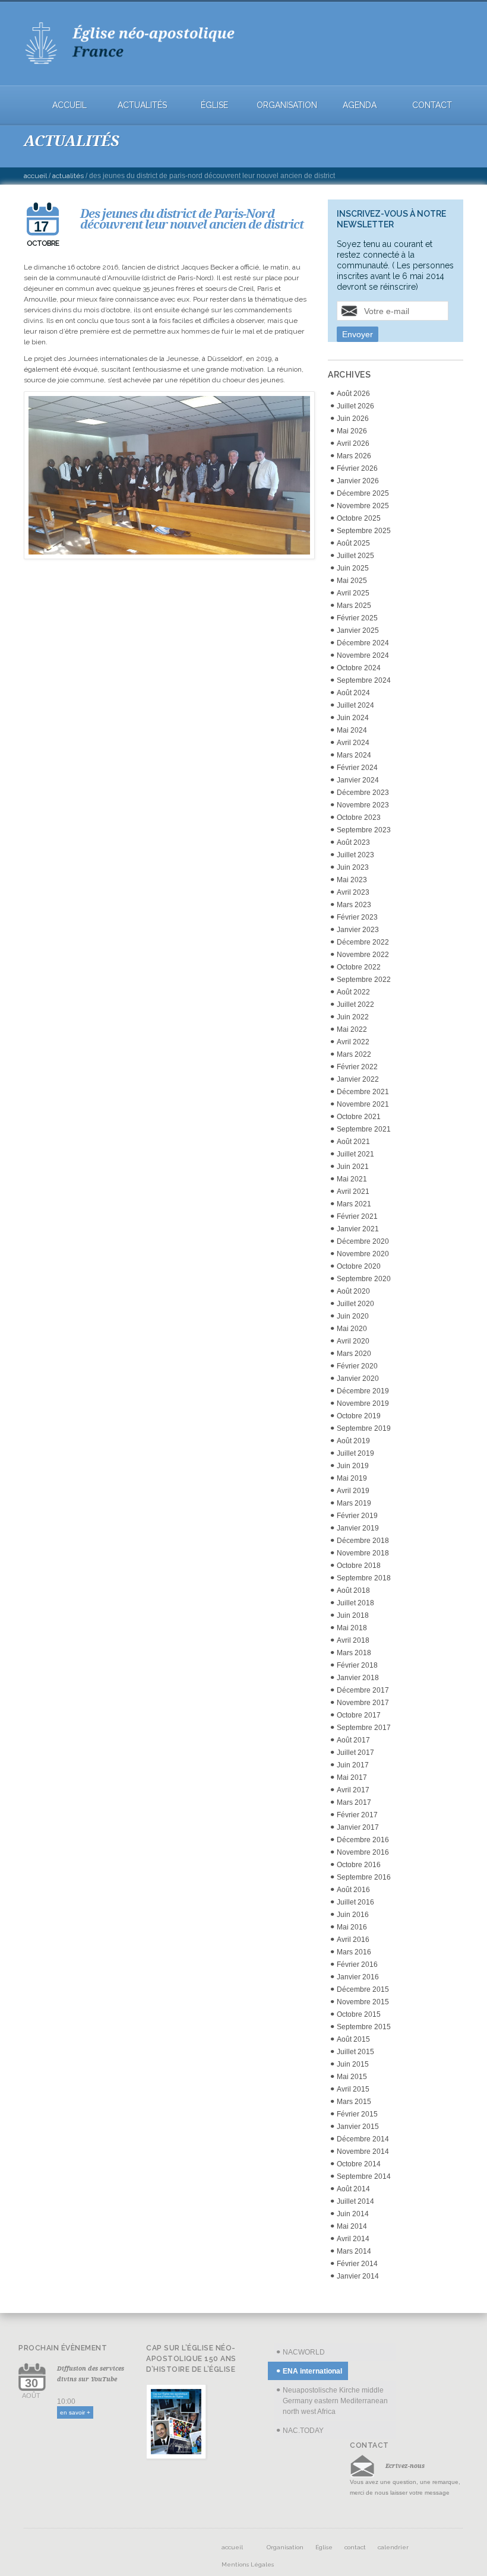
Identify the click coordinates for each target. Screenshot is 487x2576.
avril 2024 (353, 743)
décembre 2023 (363, 793)
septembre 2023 (364, 830)
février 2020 (357, 1366)
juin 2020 (353, 1316)
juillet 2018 (355, 1603)
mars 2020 (354, 1354)
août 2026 (353, 394)
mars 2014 (354, 2251)
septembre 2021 (364, 1129)
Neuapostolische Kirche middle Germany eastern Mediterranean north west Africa (335, 2401)
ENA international (312, 2371)
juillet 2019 (355, 1453)
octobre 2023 (359, 818)
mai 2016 (352, 1927)
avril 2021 (353, 1192)
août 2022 (353, 992)
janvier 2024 (358, 780)
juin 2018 (353, 1615)
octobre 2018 (359, 1566)
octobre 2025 (359, 518)
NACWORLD (304, 2352)
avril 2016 (353, 1940)
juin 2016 (353, 1915)
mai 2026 (352, 431)
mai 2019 (352, 1478)
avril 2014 (353, 2239)
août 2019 (353, 1441)
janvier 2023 (358, 930)
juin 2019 (353, 1466)
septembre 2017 (364, 1728)
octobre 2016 (359, 1865)
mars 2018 (354, 1653)
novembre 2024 (363, 655)
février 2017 (357, 1815)
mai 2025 (352, 581)
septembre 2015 (364, 2027)
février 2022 (357, 1067)
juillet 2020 (355, 1304)
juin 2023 (353, 867)
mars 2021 (354, 1204)
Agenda (360, 105)
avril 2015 (353, 2089)
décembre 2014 (363, 2139)
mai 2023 (352, 880)
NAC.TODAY (303, 2431)
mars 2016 (354, 1952)
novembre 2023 (363, 805)
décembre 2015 (363, 1989)
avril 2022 (353, 1042)
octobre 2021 (359, 1117)
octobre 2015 (359, 2014)
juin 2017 (353, 1765)
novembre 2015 (363, 2002)
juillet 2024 (355, 705)
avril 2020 (353, 1341)
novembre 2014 (363, 2152)
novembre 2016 (363, 1852)
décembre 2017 (363, 1690)
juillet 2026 (355, 406)
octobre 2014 (359, 2164)
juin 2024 (353, 718)
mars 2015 (354, 2102)
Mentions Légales (248, 2564)
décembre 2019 (363, 1391)
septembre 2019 (364, 1428)
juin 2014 (353, 2214)
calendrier (393, 2547)
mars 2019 (354, 1503)
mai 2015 (352, 2077)
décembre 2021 (363, 1092)
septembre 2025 (364, 531)
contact (432, 105)
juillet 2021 (355, 1154)
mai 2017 (352, 1777)
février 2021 (357, 1216)
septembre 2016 (364, 1877)
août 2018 (353, 1590)
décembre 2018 (363, 1541)
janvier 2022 (358, 1079)
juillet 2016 (355, 1902)
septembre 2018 (364, 1578)
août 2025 (353, 543)
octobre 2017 (359, 1715)
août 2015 (353, 2039)
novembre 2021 (363, 1104)
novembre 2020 (363, 1254)
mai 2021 (352, 1179)
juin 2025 (353, 568)
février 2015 (357, 2114)
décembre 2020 (363, 1241)
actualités (142, 105)
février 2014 (357, 2264)
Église (214, 105)
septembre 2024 (364, 680)
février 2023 (357, 917)
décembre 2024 (363, 643)
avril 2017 (353, 1790)
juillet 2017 (355, 1753)
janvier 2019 (358, 1528)
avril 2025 (353, 593)
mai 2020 (352, 1329)
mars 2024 (354, 755)
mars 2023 (354, 905)
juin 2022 (353, 1017)
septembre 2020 (364, 1279)
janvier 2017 (358, 1827)
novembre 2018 (363, 1553)
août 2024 (353, 693)
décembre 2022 (363, 942)
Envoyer (358, 334)
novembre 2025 (363, 506)
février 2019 (357, 1516)
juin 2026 (353, 419)
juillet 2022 (355, 1005)
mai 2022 (352, 1029)
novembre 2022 (363, 955)
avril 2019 (353, 1491)
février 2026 (357, 468)
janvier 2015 (358, 2127)
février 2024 (357, 768)
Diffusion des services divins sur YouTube (91, 2374)
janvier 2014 (358, 2276)
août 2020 (353, 1291)
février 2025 (357, 618)
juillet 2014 (355, 2201)
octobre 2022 (359, 967)
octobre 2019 (359, 1416)
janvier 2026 (358, 481)
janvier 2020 (358, 1379)
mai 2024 (352, 730)
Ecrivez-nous (405, 2466)
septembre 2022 (364, 980)
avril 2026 (353, 443)
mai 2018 (352, 1628)
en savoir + (75, 2412)
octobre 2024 (359, 668)
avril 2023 (353, 892)
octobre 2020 (359, 1266)
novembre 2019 (363, 1403)
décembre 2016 (363, 1840)
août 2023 (353, 842)
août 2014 (353, 2189)
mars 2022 (354, 1054)
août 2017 (353, 1740)
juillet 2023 (355, 855)
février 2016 (357, 1965)
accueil (69, 105)
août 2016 (353, 1890)
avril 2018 (353, 1640)
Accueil (35, 176)
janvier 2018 (358, 1678)
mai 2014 (352, 2226)
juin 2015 (353, 2064)
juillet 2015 (355, 2052)
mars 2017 (354, 1802)
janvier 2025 (358, 630)
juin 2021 (353, 1167)
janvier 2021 (358, 1229)
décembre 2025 (363, 493)
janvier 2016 (358, 1977)
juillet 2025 (355, 556)
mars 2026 (354, 456)
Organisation (287, 105)
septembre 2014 (364, 2176)
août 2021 (353, 1142)
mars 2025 (354, 606)
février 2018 (357, 1665)
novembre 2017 (363, 1703)
